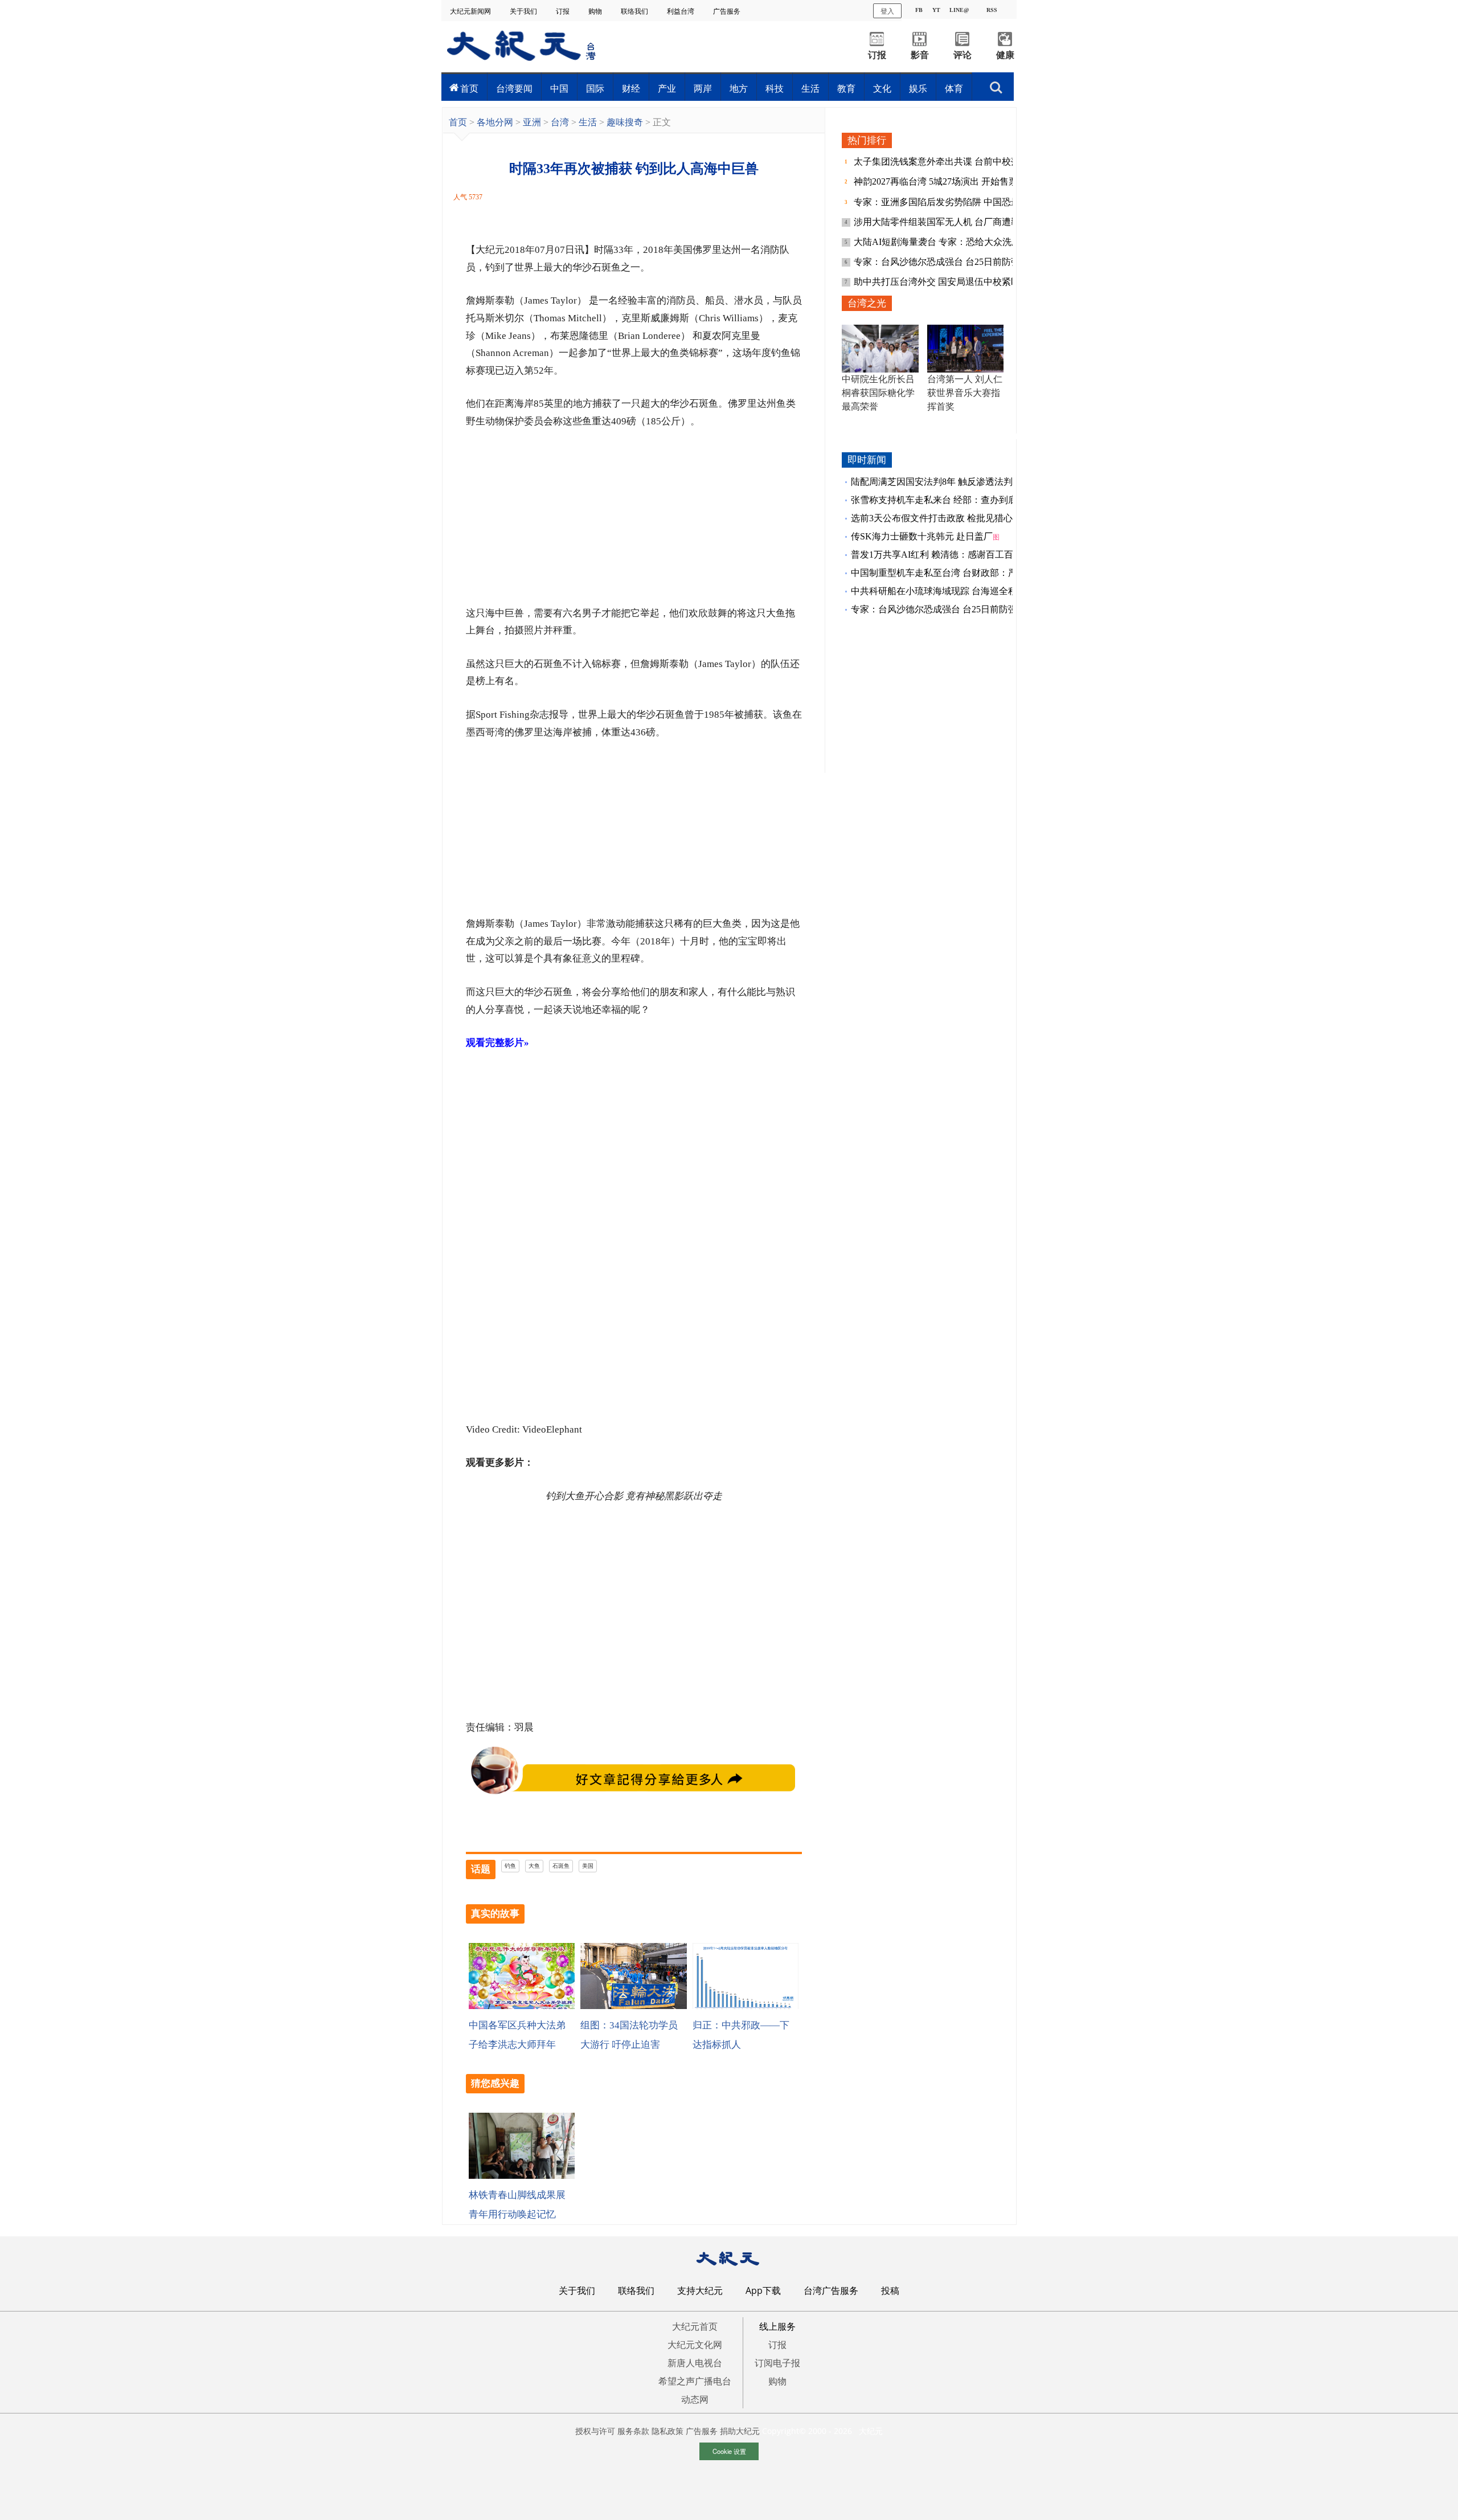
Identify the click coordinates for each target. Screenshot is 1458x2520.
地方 (739, 88)
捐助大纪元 (740, 2431)
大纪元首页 (695, 2326)
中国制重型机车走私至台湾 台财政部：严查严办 (948, 573)
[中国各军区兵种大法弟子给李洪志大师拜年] (522, 2006)
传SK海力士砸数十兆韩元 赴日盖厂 (922, 536)
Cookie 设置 (729, 2451)
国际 (595, 88)
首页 (469, 88)
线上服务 (777, 2326)
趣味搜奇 (625, 122)
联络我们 (635, 11)
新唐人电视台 (695, 2363)
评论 (963, 55)
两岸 (703, 88)
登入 (887, 11)
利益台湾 (681, 11)
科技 (775, 88)
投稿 (890, 2290)
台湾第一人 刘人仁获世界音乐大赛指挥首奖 (965, 393)
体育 (954, 88)
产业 (667, 88)
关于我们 (524, 11)
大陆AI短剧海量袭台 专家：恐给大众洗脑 (938, 242)
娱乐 (918, 88)
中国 (559, 88)
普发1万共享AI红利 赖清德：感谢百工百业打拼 (946, 555)
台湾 (560, 122)
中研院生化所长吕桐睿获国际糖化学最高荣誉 (878, 393)
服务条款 (633, 2431)
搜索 (996, 84)
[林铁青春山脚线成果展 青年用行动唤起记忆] (522, 2176)
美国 (588, 1866)
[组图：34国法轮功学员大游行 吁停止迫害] (633, 2006)
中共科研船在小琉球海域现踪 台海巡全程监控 (943, 591)
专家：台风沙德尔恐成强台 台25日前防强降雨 (947, 262)
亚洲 (532, 122)
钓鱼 (510, 1866)
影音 (920, 55)
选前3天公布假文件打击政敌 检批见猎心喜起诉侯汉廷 (959, 518)
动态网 (695, 2399)
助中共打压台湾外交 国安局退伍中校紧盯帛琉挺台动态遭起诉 (978, 282)
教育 (846, 88)
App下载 (763, 2290)
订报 (564, 11)
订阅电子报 (777, 2363)
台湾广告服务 (831, 2290)
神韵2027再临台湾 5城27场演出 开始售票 (937, 181)
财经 (631, 88)
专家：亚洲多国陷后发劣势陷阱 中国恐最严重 (947, 202)
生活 (810, 88)
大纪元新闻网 (471, 11)
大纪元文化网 (695, 2345)
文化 (882, 88)
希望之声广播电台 (695, 2381)
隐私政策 (667, 2431)
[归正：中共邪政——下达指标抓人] (746, 2006)
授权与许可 (595, 2431)
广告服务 (728, 11)
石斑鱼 (561, 1866)
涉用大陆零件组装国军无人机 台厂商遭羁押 (943, 222)
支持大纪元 (700, 2290)
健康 (1005, 55)
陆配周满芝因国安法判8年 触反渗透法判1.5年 (942, 482)
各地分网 (495, 122)
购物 (596, 11)
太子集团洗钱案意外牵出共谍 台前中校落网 (943, 161)
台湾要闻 (514, 88)
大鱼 (534, 1866)
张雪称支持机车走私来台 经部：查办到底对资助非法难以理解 (975, 500)
